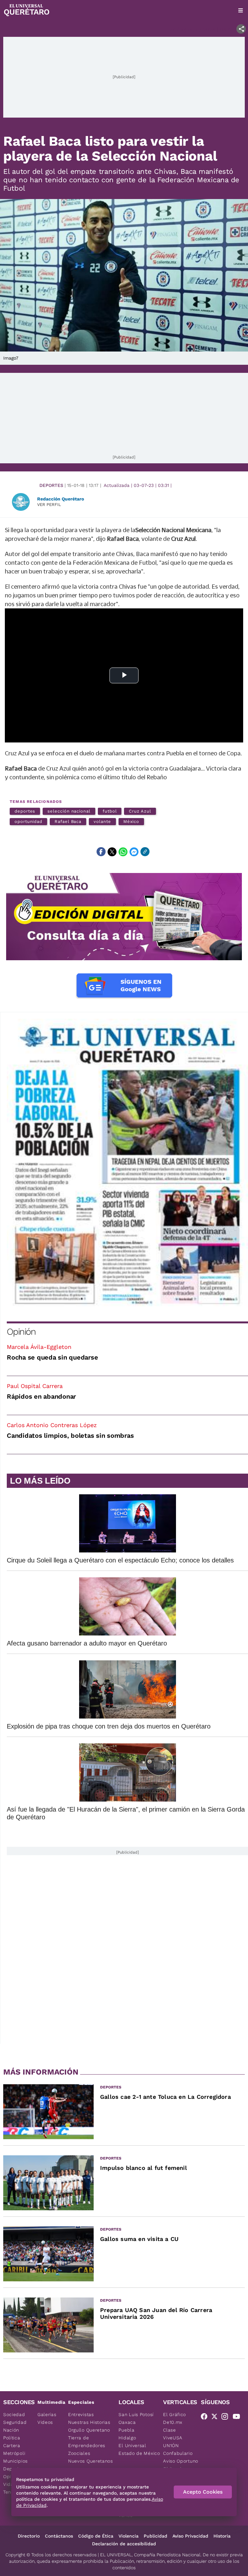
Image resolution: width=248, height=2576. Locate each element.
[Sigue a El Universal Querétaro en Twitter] (216, 2418)
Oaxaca (127, 2422)
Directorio (29, 2536)
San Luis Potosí (136, 2414)
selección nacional (69, 811)
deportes (25, 811)
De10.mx (173, 2422)
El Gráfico (175, 2414)
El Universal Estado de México (139, 2449)
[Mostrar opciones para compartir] (241, 29)
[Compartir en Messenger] (134, 852)
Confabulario (178, 2453)
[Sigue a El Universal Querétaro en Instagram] (227, 2418)
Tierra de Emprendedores (87, 2442)
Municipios (15, 2461)
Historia (222, 2536)
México (131, 821)
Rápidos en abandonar (41, 1396)
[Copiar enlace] (145, 852)
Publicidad (155, 2536)
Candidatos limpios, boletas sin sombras (70, 1435)
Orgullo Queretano (89, 2430)
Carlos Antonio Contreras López (52, 1425)
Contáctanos (59, 2536)
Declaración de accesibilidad (124, 2544)
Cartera (12, 2445)
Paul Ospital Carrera (35, 1386)
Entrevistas (81, 2414)
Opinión (21, 1332)
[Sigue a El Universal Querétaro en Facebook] (206, 2418)
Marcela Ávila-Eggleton (39, 1347)
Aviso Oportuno (181, 2461)
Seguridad (15, 2422)
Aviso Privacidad (190, 2536)
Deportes (51, 485)
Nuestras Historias (89, 2422)
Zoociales (79, 2453)
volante (102, 821)
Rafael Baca (68, 821)
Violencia (129, 2536)
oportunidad (28, 821)
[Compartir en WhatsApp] (123, 852)
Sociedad (14, 2414)
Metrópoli (14, 2453)
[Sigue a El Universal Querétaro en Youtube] (238, 2418)
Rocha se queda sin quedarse (52, 1357)
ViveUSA (173, 2438)
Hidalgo (127, 2438)
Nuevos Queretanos (91, 2461)
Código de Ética (96, 2536)
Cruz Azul (140, 811)
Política (12, 2438)
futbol (110, 811)
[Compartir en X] (112, 852)
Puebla (126, 2430)
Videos (45, 2422)
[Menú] (241, 10)
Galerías (47, 2414)
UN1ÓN (171, 2445)
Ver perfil (49, 505)
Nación (11, 2430)
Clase (170, 2430)
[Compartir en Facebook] (101, 852)
